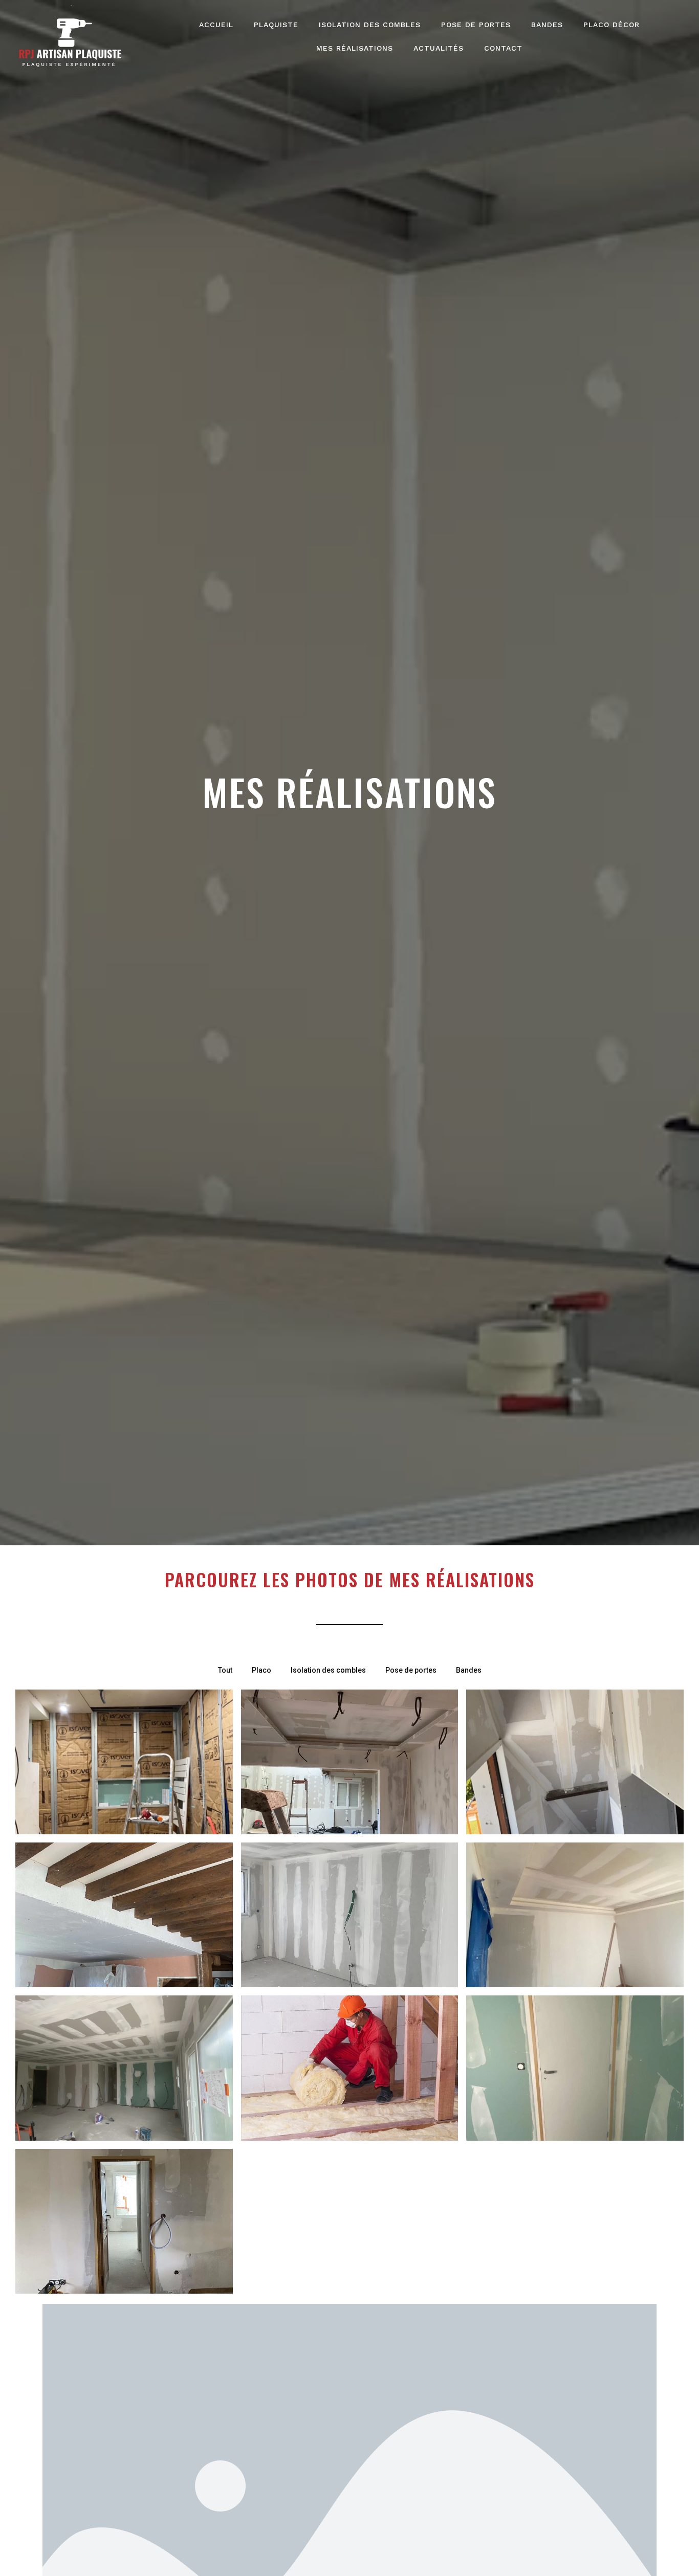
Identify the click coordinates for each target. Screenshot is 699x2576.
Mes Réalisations (355, 48)
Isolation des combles (370, 25)
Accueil (216, 25)
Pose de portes (476, 25)
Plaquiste (276, 25)
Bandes (547, 25)
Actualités (439, 48)
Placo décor (611, 25)
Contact (503, 48)
